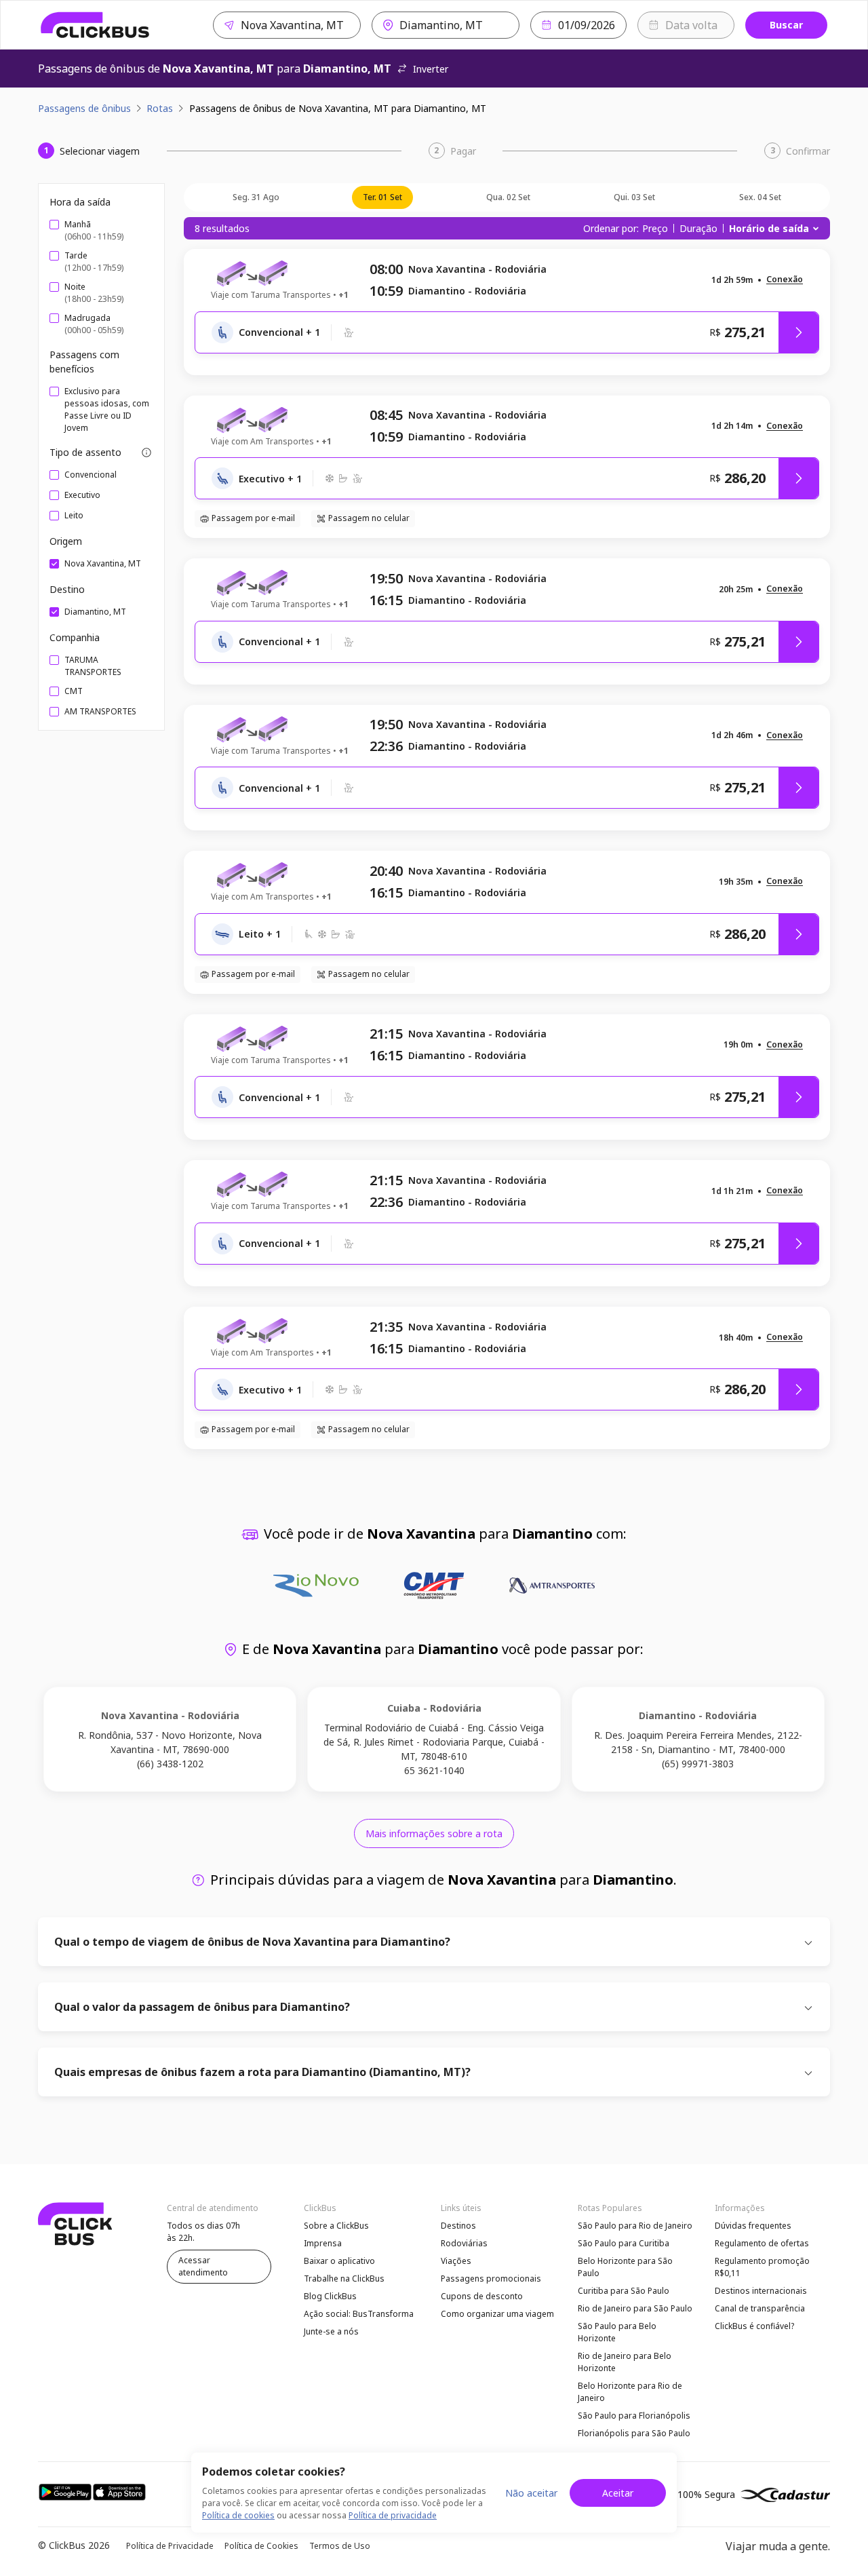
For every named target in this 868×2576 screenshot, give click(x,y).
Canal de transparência (760, 2308)
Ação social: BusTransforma (359, 2314)
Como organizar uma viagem (497, 2314)
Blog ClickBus (330, 2296)
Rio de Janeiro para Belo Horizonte (625, 2362)
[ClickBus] (95, 25)
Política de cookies (238, 2515)
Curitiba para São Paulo (624, 2291)
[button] (785, 280)
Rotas (160, 108)
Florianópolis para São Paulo (634, 2433)
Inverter (431, 69)
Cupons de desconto (482, 2296)
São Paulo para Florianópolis (634, 2416)
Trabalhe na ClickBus (344, 2279)
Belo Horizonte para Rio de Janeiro (630, 2392)
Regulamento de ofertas (762, 2243)
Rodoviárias (464, 2243)
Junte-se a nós (331, 2331)
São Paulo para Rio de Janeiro (635, 2226)
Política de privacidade (393, 2515)
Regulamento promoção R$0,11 (762, 2267)
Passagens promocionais (491, 2279)
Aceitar (618, 2493)
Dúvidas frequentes (753, 2226)
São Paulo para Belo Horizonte (617, 2332)
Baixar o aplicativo (339, 2261)
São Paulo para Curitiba (624, 2243)
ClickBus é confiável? (754, 2326)
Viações (456, 2261)
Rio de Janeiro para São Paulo (635, 2308)
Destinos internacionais (761, 2291)
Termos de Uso (340, 2546)
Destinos (458, 2226)
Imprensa (323, 2243)
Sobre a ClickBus (336, 2226)
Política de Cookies (261, 2546)
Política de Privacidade (170, 2546)
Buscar (786, 25)
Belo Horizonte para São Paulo (625, 2267)
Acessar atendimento (203, 2266)
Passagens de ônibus (84, 108)
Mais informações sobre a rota (434, 1833)
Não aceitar (531, 2493)
